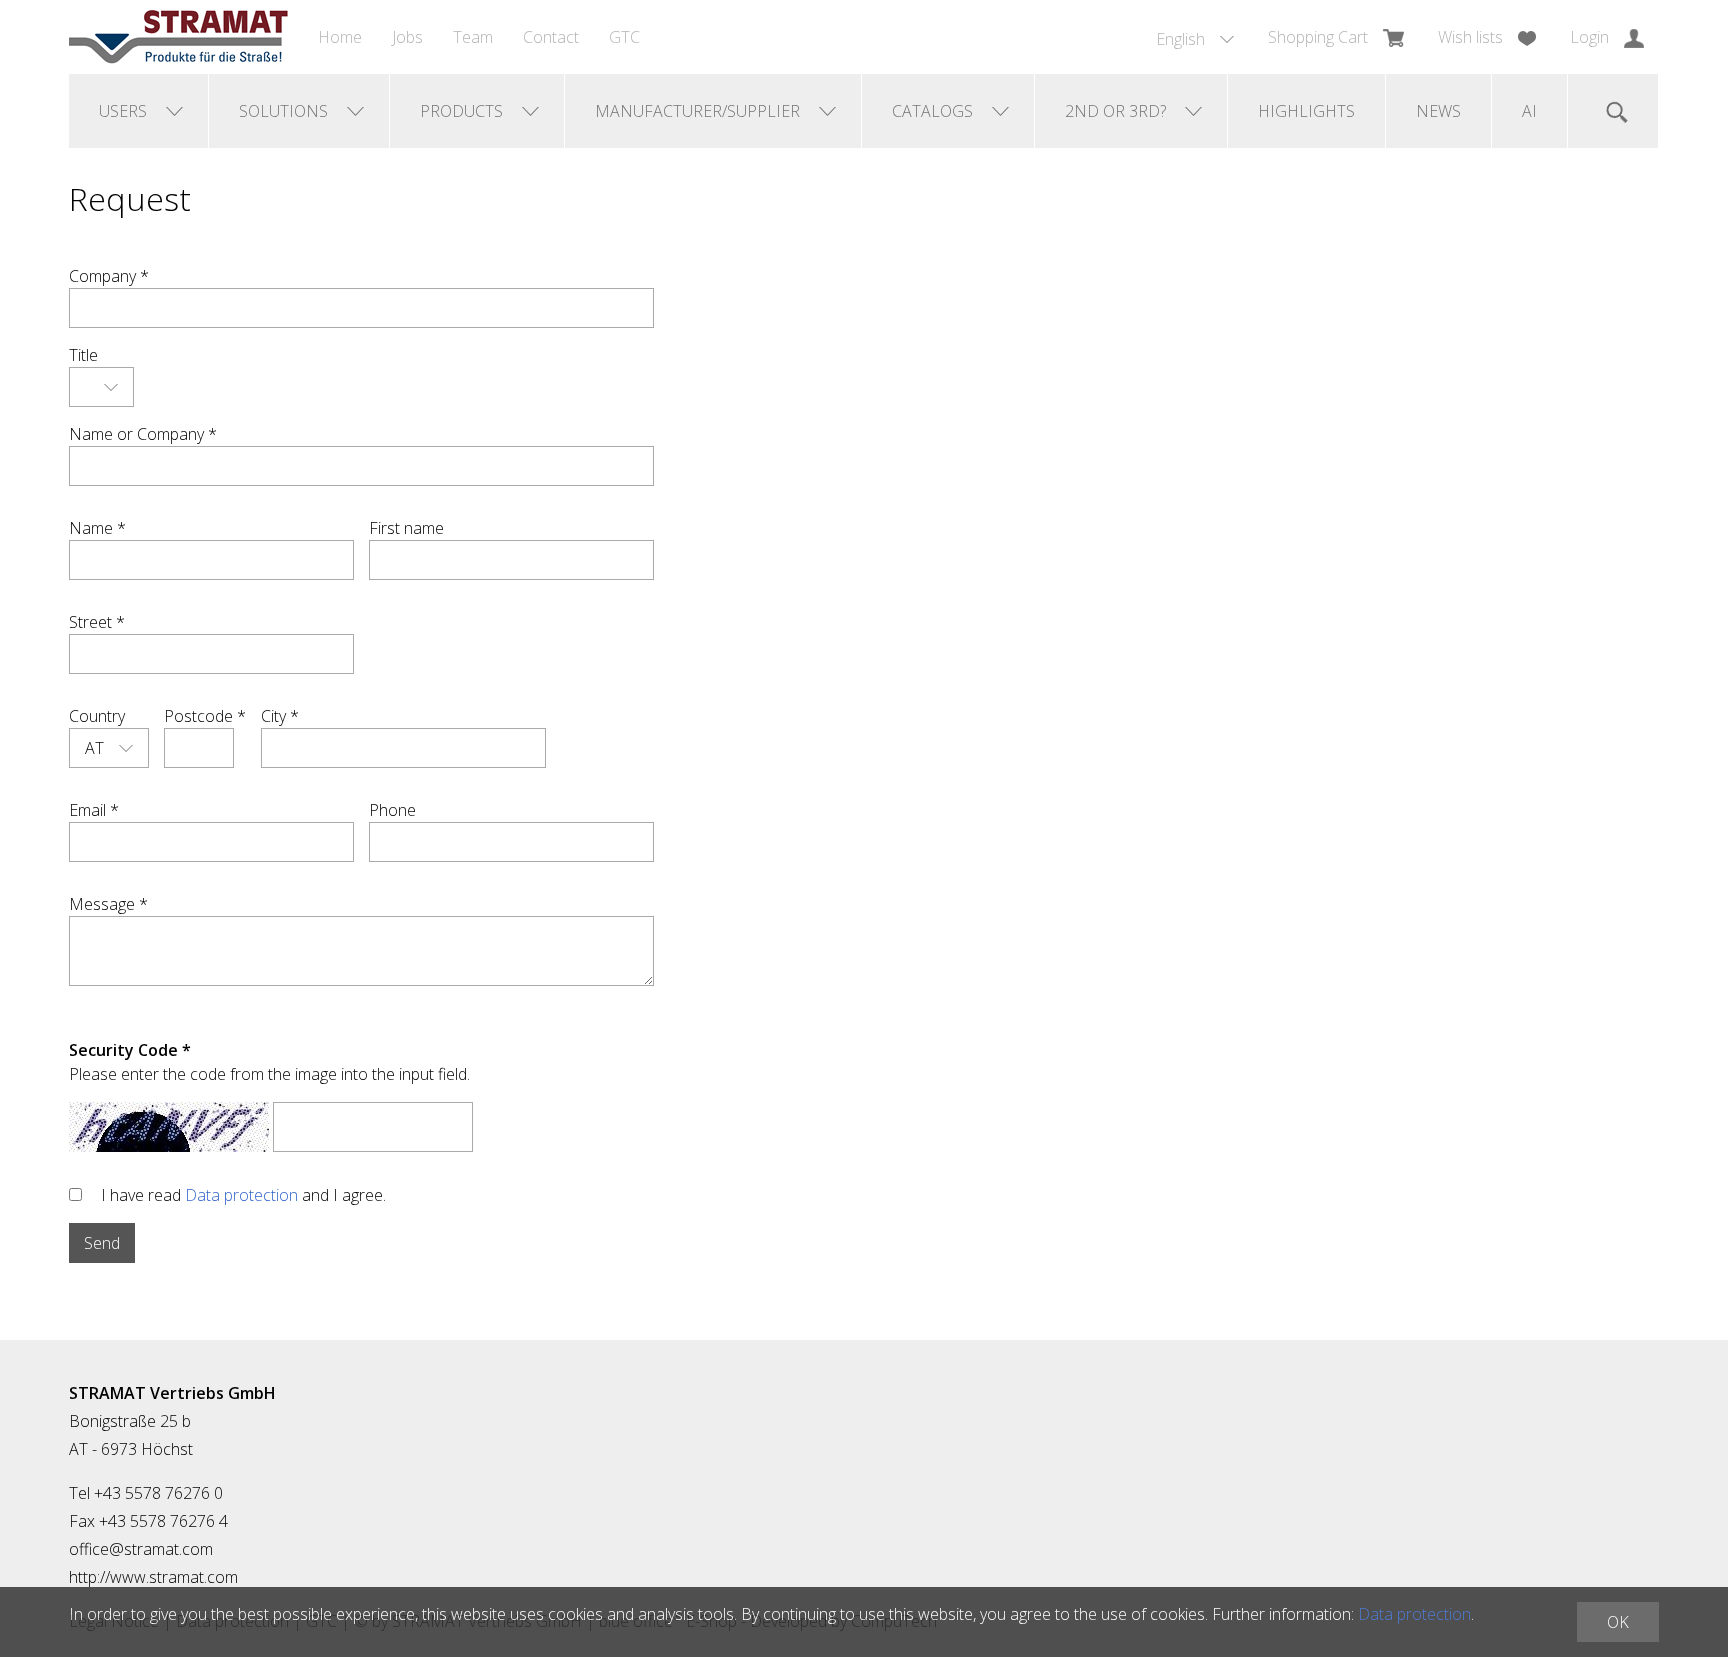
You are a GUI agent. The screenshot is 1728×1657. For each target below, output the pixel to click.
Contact (551, 37)
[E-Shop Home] (178, 37)
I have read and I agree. (243, 1195)
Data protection (241, 1195)
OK (1618, 1622)
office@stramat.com (141, 1549)
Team (473, 37)
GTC (624, 37)
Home (340, 37)
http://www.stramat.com (153, 1577)
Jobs (407, 37)
